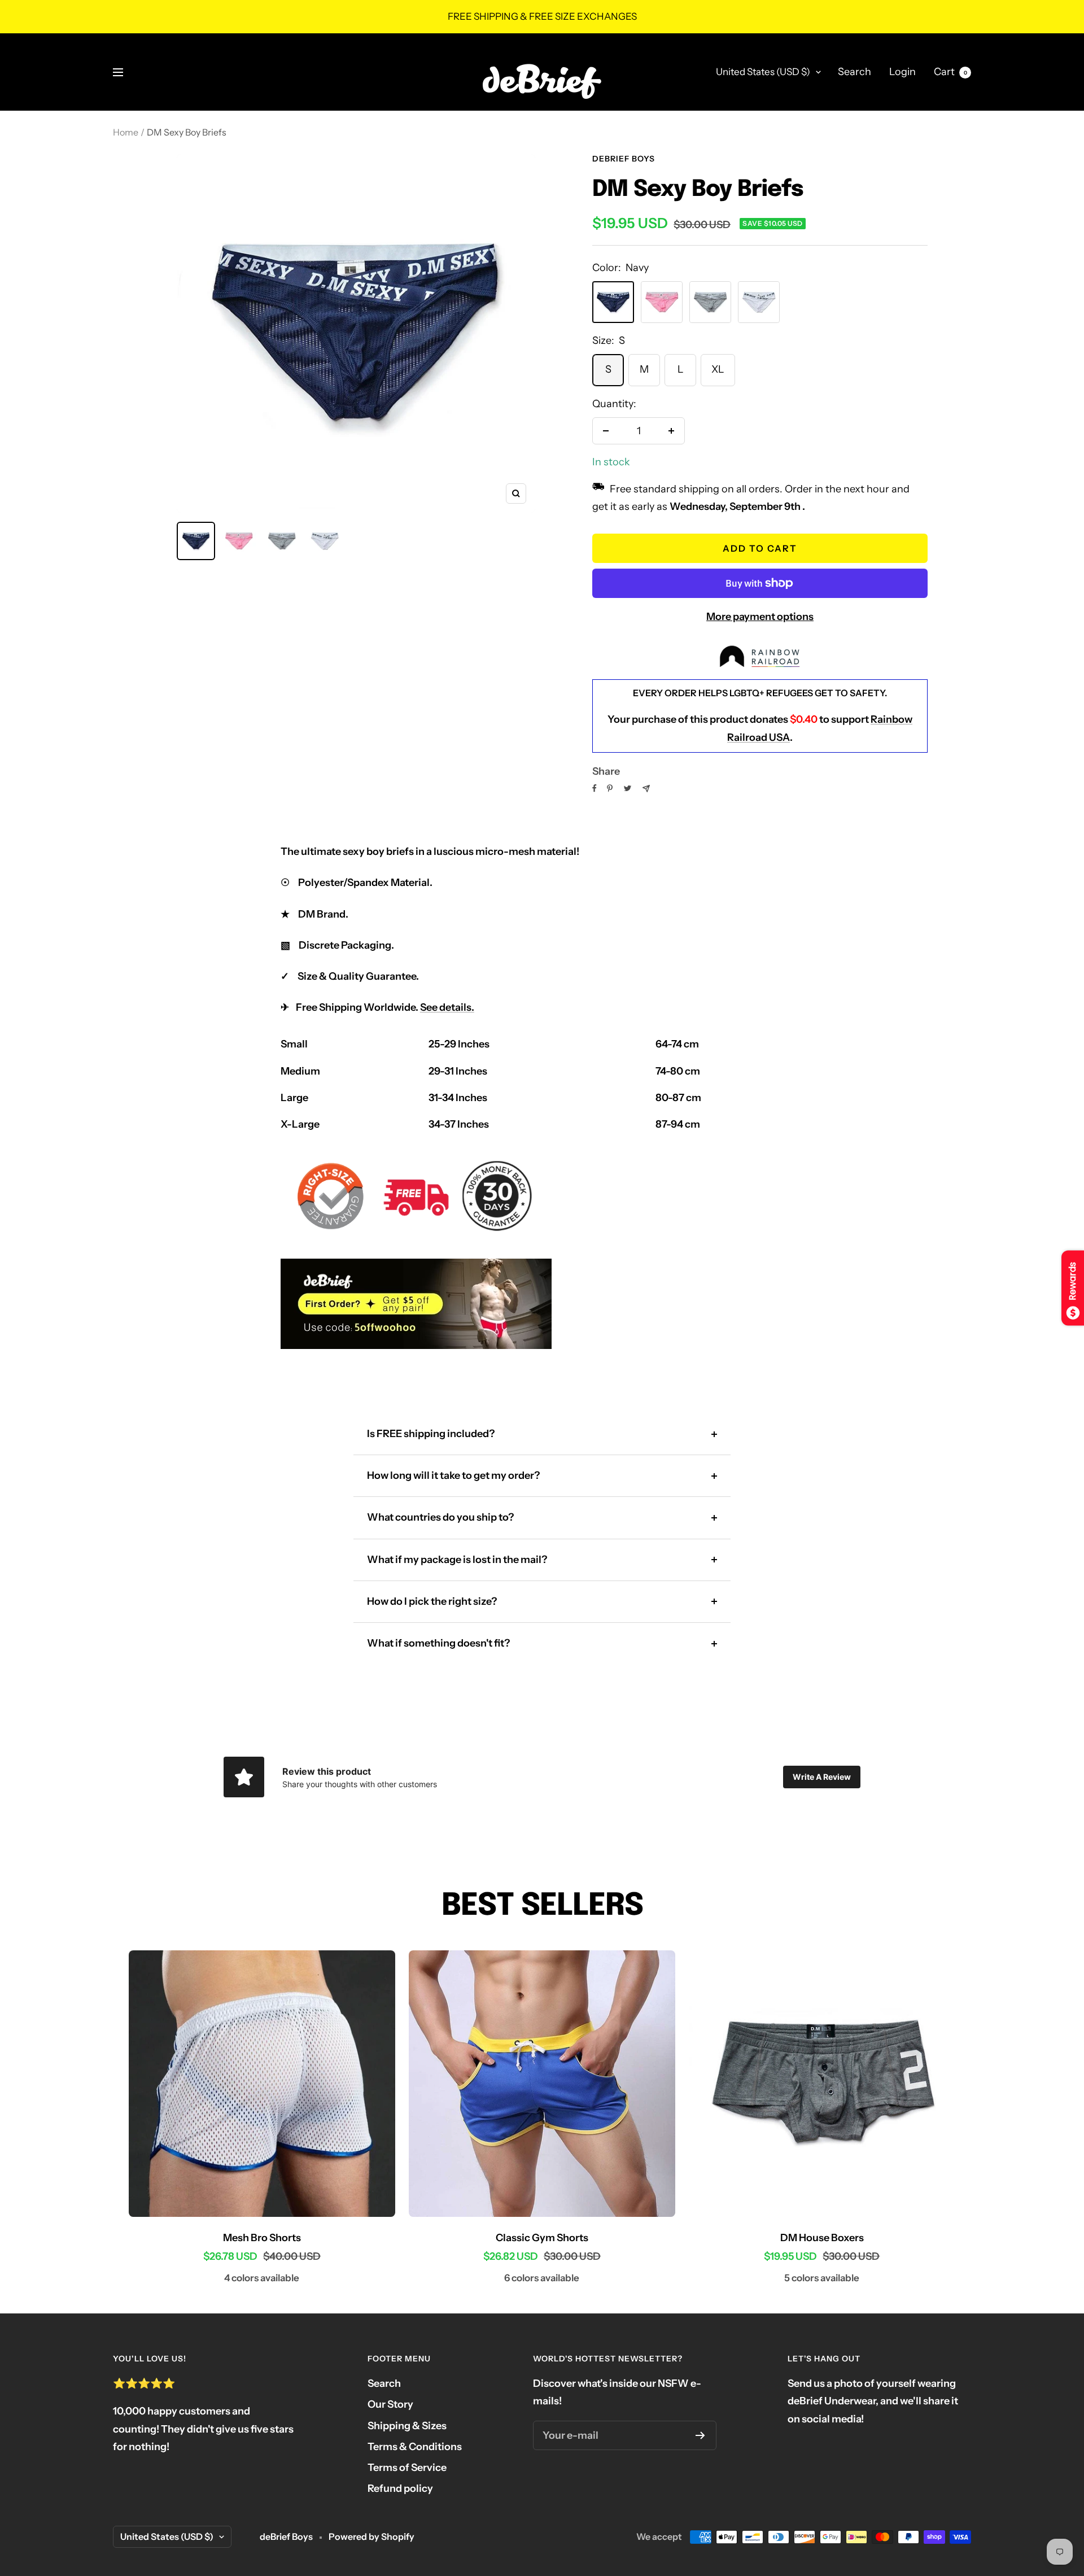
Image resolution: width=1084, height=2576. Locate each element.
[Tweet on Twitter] (628, 788)
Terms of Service (407, 2468)
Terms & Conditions (415, 2447)
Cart (950, 72)
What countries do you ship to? (440, 1517)
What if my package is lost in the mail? (457, 1560)
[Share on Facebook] (595, 788)
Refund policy (400, 2488)
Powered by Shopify (371, 2536)
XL (718, 369)
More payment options (760, 617)
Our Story (390, 2404)
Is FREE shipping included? (431, 1434)
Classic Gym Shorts (542, 2238)
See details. (447, 1007)
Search (854, 72)
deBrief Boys (624, 159)
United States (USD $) (763, 72)
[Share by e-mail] (646, 789)
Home (126, 132)
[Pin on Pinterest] (610, 788)
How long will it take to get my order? (453, 1475)
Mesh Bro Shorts (262, 2238)
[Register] (700, 2435)
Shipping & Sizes (407, 2426)
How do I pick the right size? (432, 1601)
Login (902, 72)
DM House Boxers (822, 2238)
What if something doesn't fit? (438, 1643)
